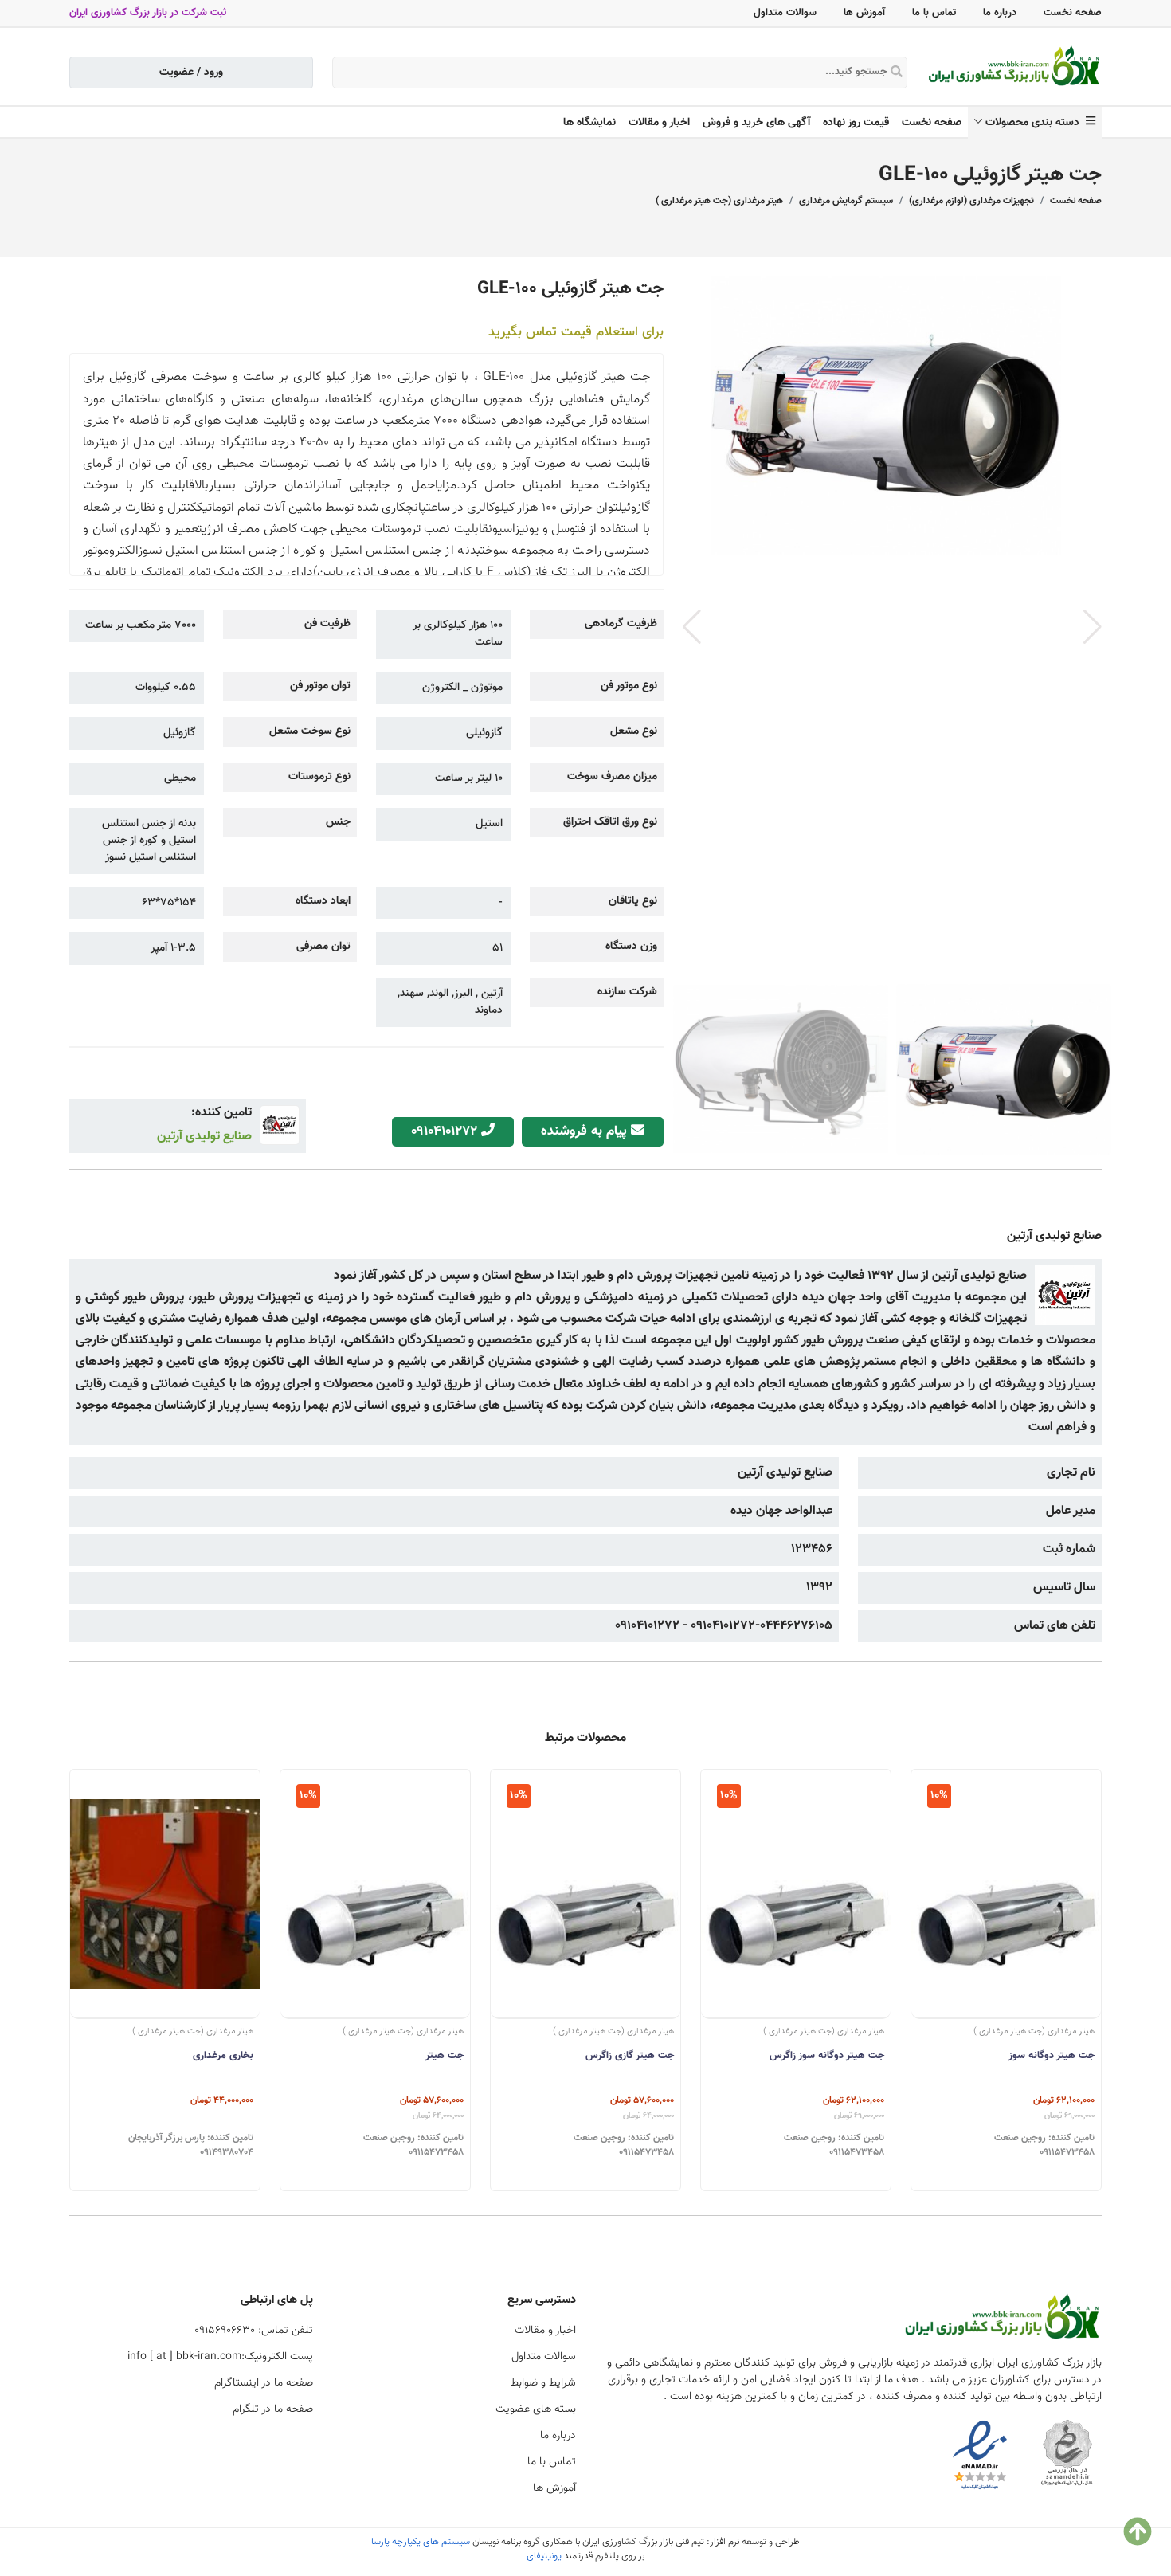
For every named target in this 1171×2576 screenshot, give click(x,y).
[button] (1093, 627)
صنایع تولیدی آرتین (204, 1137)
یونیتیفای (544, 2556)
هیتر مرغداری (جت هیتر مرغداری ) (719, 201)
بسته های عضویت (536, 2409)
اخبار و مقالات (659, 123)
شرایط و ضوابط (543, 2383)
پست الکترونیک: (220, 2357)
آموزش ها (864, 13)
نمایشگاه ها (589, 123)
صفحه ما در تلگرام (273, 2409)
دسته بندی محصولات (1036, 123)
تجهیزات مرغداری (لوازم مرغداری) (971, 201)
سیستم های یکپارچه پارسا (421, 2542)
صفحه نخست (1073, 13)
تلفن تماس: (254, 2331)
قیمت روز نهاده (856, 123)
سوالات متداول (785, 13)
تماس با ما (934, 13)
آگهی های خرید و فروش (756, 123)
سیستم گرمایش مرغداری (846, 201)
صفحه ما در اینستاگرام (264, 2383)
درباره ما (1000, 13)
